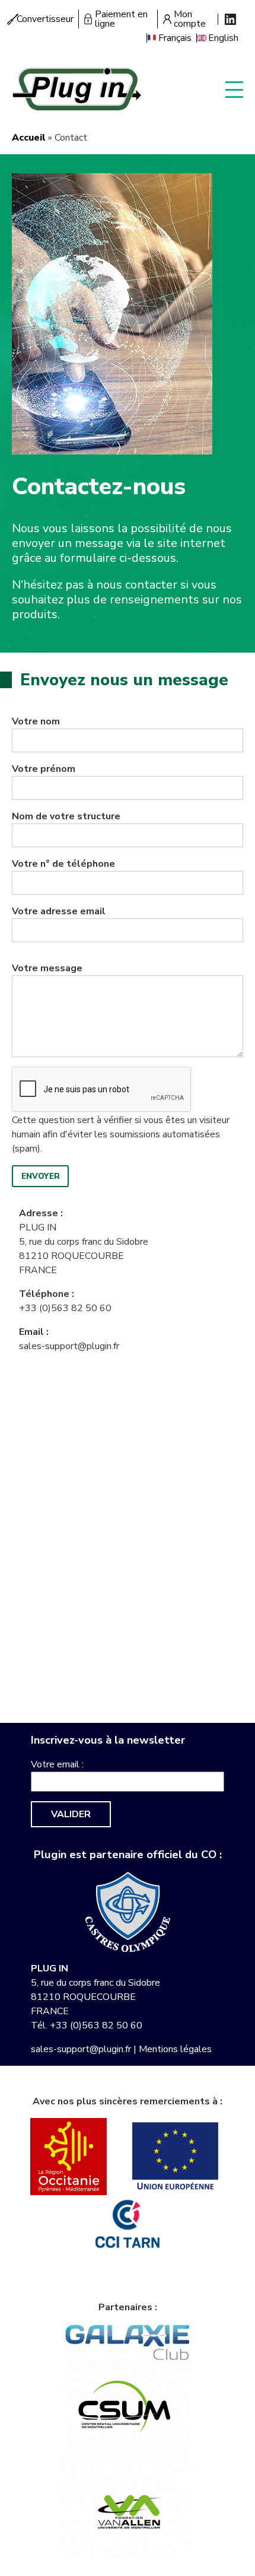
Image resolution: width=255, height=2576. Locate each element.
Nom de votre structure (66, 816)
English (223, 38)
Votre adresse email (59, 911)
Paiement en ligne (121, 19)
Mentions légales (175, 2049)
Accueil (29, 138)
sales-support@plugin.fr (69, 1346)
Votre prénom (44, 769)
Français (175, 38)
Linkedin (230, 19)
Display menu (234, 89)
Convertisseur (45, 19)
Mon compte (190, 19)
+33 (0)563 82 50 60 (65, 1308)
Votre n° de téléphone (63, 864)
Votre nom (36, 721)
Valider (71, 1814)
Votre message (47, 968)
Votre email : (57, 1764)
